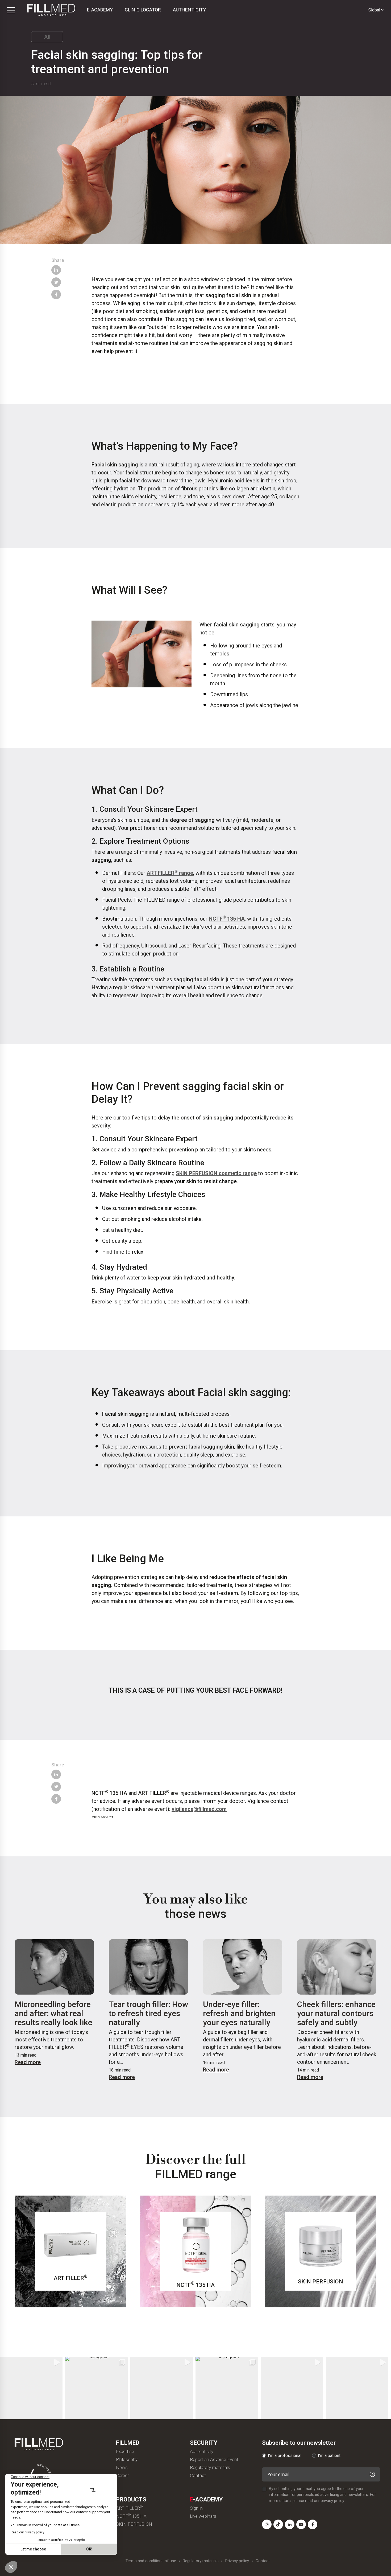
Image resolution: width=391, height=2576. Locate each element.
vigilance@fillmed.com (199, 1809)
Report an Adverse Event (214, 2460)
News (122, 2468)
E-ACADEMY (100, 10)
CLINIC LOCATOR (143, 10)
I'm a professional (285, 2456)
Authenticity (202, 2452)
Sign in (196, 2508)
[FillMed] (51, 10)
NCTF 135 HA (227, 918)
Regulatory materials (210, 2468)
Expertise (125, 2452)
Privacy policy (237, 2561)
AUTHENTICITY (189, 10)
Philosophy (127, 2460)
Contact (198, 2475)
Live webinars (203, 2516)
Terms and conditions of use (151, 2561)
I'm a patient (329, 2456)
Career (122, 2475)
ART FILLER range (170, 873)
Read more (28, 2062)
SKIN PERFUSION (134, 2524)
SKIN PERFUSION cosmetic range (216, 1173)
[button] (31, 2388)
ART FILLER (129, 2508)
